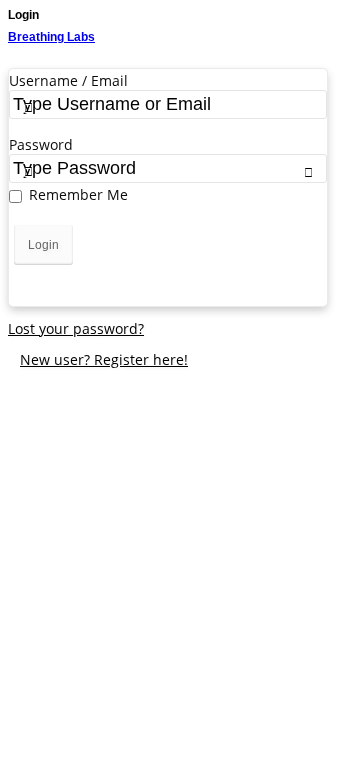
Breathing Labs (51, 37)
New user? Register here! (104, 359)
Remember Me (78, 194)
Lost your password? (76, 328)
